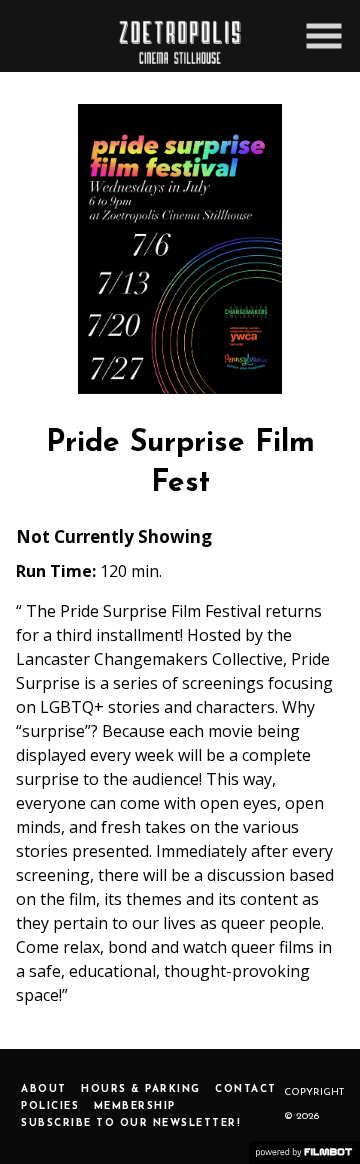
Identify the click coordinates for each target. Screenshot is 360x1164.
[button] (324, 36)
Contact (246, 1089)
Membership (135, 1106)
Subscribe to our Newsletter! (131, 1123)
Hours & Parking (141, 1089)
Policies (50, 1106)
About (44, 1089)
